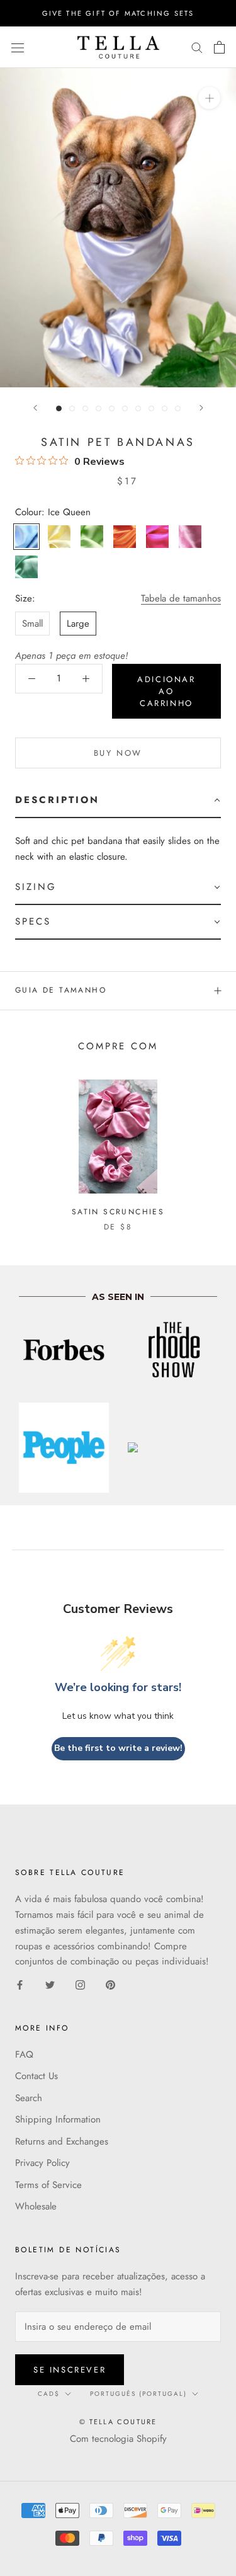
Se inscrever (70, 2370)
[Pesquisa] (197, 47)
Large (78, 624)
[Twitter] (50, 1984)
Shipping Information (58, 2119)
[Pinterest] (110, 1984)
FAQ (24, 2055)
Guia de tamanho (61, 990)
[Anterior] (35, 408)
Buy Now (118, 753)
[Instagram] (80, 1984)
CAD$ (49, 2394)
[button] (118, 801)
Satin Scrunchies (118, 1212)
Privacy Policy (42, 2163)
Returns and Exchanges (62, 2141)
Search (29, 2098)
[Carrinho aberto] (219, 47)
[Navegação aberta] (18, 47)
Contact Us (37, 2076)
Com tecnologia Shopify (118, 2439)
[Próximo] (201, 408)
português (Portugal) (138, 2394)
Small (32, 624)
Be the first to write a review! (118, 1748)
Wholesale (36, 2206)
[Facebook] (20, 1984)
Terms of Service (48, 2185)
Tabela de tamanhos (181, 598)
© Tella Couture (118, 2422)
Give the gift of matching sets (118, 13)
